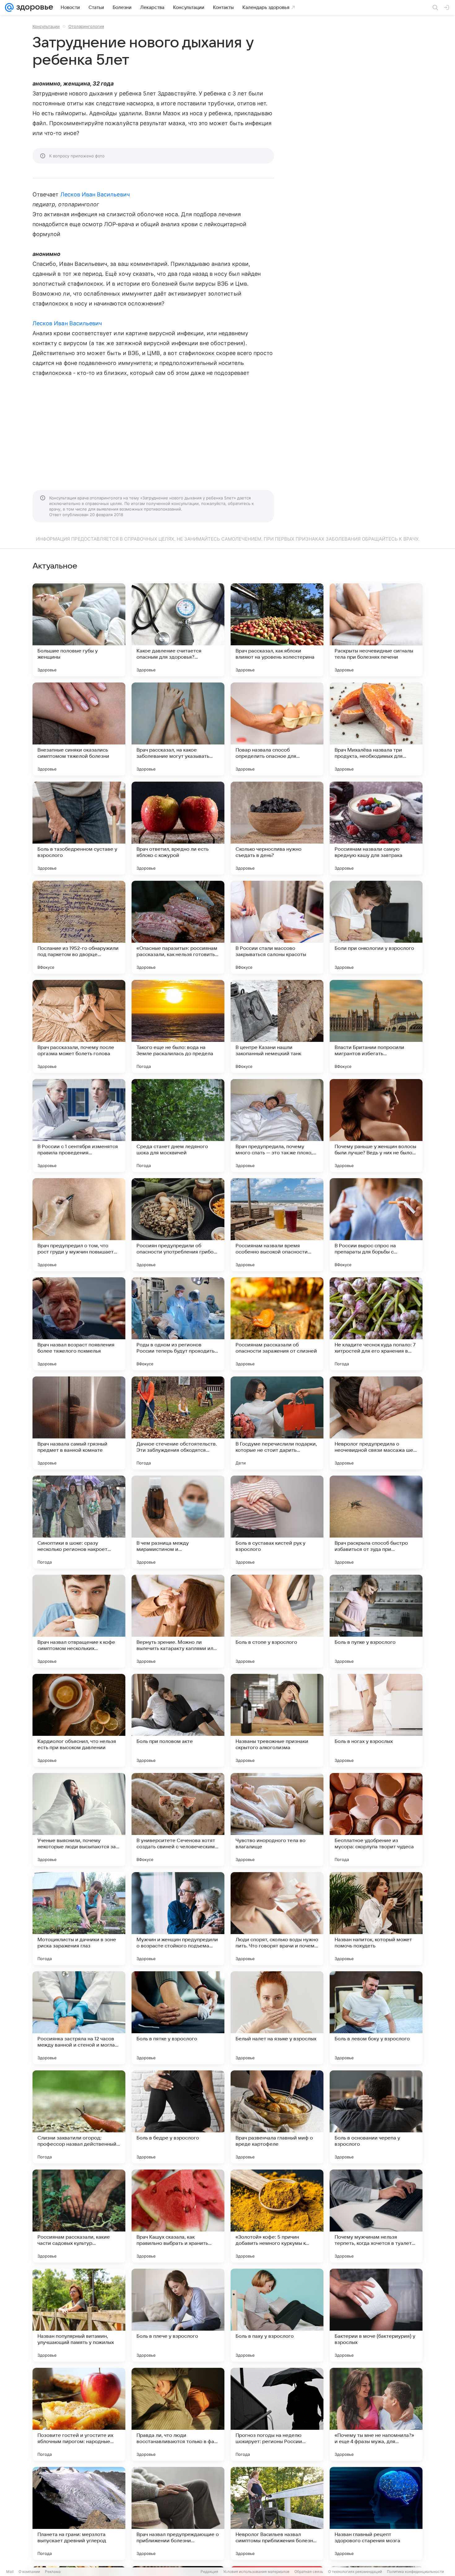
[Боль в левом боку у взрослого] (376, 2018)
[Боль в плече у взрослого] (178, 2315)
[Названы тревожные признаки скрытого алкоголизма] (277, 1720)
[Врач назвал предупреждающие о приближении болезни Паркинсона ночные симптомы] (178, 2513)
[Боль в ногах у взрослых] (376, 1720)
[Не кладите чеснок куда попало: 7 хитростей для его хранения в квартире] (376, 1324)
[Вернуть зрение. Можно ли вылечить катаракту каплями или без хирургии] (178, 1621)
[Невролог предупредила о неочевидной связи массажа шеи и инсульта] (376, 1423)
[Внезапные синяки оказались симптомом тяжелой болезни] (79, 729)
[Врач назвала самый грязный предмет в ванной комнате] (79, 1423)
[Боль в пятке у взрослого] (178, 2018)
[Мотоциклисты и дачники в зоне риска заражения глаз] (79, 1919)
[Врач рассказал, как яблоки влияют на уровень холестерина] (277, 630)
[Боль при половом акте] (178, 1720)
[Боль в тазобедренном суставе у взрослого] (79, 828)
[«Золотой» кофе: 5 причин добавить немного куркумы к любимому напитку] (277, 2216)
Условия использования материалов (256, 2572)
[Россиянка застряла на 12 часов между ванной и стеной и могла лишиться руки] (79, 2018)
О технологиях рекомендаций (355, 2572)
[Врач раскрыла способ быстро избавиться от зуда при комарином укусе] (376, 1522)
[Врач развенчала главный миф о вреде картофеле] (277, 2117)
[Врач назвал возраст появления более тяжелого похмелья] (79, 1324)
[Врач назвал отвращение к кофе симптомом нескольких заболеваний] (79, 1621)
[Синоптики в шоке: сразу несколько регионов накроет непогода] (79, 1522)
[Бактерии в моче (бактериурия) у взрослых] (376, 2315)
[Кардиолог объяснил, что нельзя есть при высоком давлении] (79, 1720)
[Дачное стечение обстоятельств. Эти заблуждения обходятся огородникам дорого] (178, 1423)
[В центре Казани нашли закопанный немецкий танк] (277, 1026)
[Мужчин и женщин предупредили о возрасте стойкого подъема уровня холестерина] (178, 1919)
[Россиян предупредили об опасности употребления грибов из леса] (178, 1225)
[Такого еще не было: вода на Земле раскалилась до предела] (178, 1026)
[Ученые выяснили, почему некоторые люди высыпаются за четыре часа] (79, 1819)
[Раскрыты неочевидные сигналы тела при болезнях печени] (376, 630)
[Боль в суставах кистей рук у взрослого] (277, 1522)
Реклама (53, 2572)
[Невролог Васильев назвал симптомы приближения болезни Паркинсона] (277, 2513)
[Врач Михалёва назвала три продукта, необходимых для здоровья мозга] (376, 729)
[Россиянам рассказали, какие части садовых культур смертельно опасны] (79, 2216)
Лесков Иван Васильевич (95, 194)
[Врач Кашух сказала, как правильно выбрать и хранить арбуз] (178, 2216)
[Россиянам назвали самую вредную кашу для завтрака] (376, 828)
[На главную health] (33, 7)
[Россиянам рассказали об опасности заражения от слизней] (277, 1324)
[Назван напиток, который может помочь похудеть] (376, 1919)
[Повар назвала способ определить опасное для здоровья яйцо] (277, 729)
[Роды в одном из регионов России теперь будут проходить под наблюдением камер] (178, 1324)
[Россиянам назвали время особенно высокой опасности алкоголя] (277, 1225)
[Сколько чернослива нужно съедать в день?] (277, 828)
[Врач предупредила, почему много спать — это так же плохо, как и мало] (277, 1126)
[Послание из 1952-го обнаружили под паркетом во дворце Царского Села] (79, 927)
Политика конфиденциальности (415, 2572)
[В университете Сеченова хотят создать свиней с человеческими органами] (178, 1819)
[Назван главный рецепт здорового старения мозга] (376, 2513)
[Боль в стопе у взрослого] (277, 1621)
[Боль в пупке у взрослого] (376, 1621)
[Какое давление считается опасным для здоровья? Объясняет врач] (178, 630)
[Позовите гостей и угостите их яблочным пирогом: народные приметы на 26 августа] (79, 2414)
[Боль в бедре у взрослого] (178, 2117)
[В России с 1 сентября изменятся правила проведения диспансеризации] (79, 1126)
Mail (10, 2572)
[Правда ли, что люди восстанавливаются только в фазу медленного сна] (178, 2414)
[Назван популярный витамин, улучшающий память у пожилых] (79, 2315)
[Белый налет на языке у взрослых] (277, 2018)
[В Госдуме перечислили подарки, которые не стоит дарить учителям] (277, 1423)
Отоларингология (86, 26)
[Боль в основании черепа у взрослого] (376, 2117)
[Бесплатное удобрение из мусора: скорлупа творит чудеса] (376, 1819)
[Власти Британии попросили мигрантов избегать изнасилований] (376, 1026)
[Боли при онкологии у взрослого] (376, 927)
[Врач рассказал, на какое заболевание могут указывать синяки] (178, 729)
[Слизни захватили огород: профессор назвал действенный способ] (79, 2117)
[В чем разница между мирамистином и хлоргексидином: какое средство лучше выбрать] (178, 1522)
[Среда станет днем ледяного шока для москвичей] (178, 1126)
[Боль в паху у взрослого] (277, 2315)
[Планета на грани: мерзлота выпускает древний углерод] (79, 2513)
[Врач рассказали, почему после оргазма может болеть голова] (79, 1026)
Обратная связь (309, 2572)
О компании (29, 2572)
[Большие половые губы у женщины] (79, 630)
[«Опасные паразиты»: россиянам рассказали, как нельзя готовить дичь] (178, 927)
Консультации (46, 26)
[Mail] (9, 7)
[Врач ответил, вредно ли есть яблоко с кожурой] (178, 828)
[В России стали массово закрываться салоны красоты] (277, 927)
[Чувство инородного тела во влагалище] (277, 1819)
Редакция (209, 2572)
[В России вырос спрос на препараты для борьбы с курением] (376, 1225)
